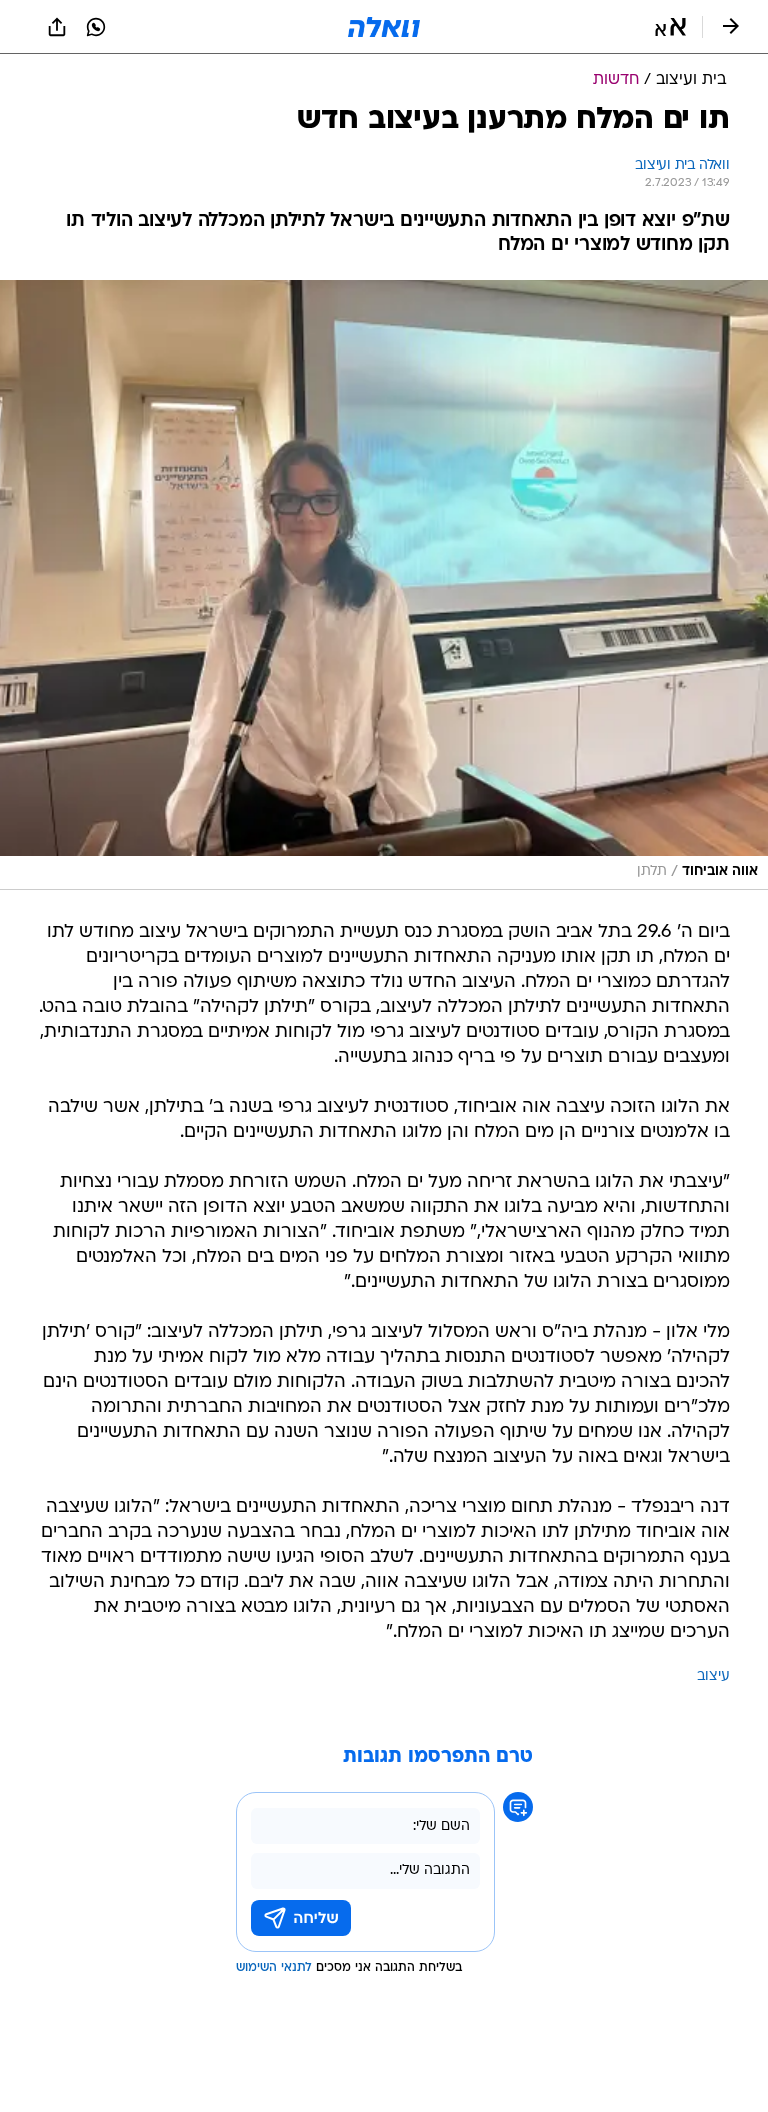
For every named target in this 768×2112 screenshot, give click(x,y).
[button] (670, 27)
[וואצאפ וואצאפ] (96, 27)
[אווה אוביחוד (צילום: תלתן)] (384, 585)
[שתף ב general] (57, 27)
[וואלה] (384, 27)
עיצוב (713, 1676)
